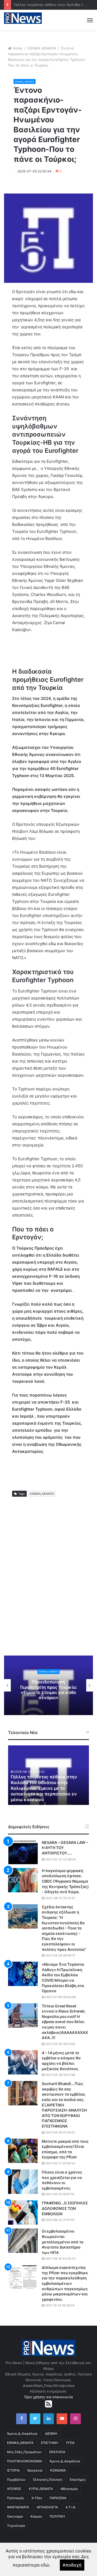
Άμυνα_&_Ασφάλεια (22, 2434)
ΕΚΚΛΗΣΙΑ (57, 2452)
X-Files (37, 2498)
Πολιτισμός (15, 2498)
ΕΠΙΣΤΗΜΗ (50, 2443)
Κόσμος (36, 2516)
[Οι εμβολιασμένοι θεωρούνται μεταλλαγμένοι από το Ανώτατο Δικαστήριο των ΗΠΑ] (23, 2241)
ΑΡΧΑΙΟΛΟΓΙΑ (47, 2507)
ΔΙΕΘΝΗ (51, 2434)
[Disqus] (48, 1582)
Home (17, 48)
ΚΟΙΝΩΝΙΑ (58, 2470)
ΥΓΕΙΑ (70, 2443)
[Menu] (90, 20)
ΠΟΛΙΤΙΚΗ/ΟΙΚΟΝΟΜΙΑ (25, 2461)
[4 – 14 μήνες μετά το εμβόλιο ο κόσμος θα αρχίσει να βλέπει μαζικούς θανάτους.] (23, 2062)
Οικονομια (15, 2516)
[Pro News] (23, 18)
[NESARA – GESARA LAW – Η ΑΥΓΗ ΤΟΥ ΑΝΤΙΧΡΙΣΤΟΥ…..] (23, 1852)
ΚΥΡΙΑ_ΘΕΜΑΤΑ (41, 2489)
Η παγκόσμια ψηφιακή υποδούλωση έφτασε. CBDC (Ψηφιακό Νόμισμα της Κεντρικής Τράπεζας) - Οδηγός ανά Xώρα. (65, 1881)
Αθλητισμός (69, 2489)
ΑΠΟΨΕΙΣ (14, 2489)
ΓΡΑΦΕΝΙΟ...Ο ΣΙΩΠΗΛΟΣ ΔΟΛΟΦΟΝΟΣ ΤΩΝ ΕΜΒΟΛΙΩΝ (65, 2208)
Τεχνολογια (16, 2526)
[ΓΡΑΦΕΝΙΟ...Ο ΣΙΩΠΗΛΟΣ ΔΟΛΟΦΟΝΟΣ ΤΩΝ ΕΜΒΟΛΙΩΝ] (23, 2213)
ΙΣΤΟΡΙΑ (13, 2470)
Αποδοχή (72, 2565)
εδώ (45, 2565)
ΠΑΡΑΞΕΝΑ (58, 2498)
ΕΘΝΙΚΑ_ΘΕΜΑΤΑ (42, 1494)
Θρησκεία (35, 2470)
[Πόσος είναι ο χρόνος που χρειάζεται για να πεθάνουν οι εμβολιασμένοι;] (23, 2182)
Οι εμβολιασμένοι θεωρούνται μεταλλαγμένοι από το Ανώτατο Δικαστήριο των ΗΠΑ (63, 2242)
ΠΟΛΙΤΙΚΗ (57, 2516)
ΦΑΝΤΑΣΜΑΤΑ (18, 2507)
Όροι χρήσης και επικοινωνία (48, 2397)
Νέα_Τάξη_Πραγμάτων (24, 2452)
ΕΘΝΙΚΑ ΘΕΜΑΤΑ (42, 48)
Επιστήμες (78, 2480)
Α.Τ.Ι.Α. (71, 2507)
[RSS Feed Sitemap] (48, 2404)
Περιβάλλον (16, 2480)
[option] (53, 1775)
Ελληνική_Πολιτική (48, 2480)
